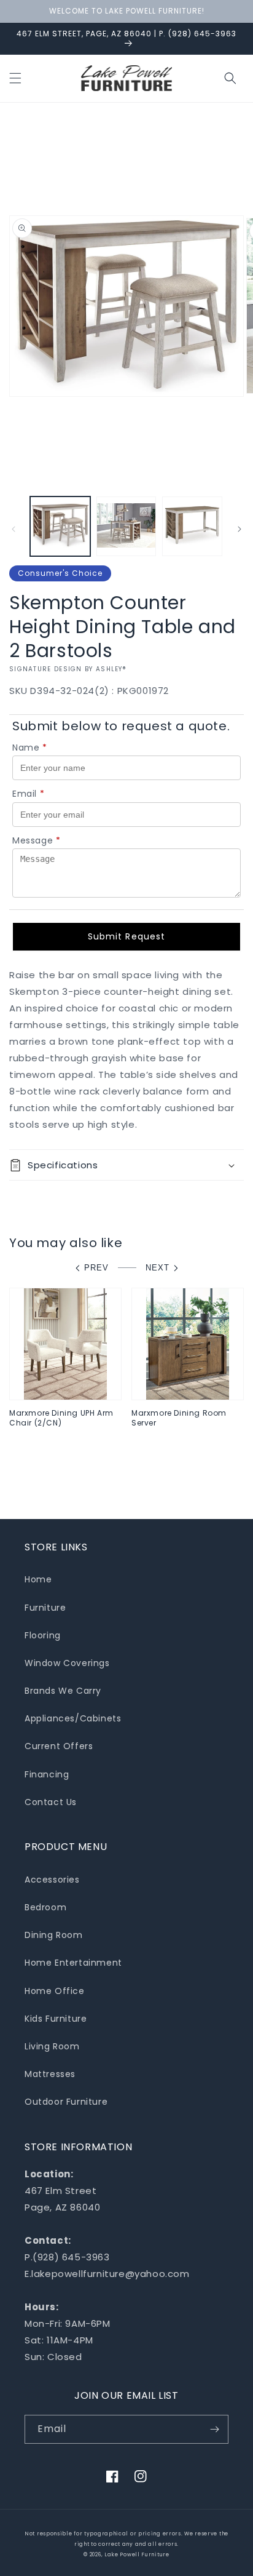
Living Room (52, 2046)
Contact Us (51, 1802)
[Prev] (14, 529)
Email (29, 794)
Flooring (43, 1635)
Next (158, 1268)
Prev (96, 1268)
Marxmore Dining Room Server (179, 1418)
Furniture (45, 1608)
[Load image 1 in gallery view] (60, 527)
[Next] (239, 529)
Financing (47, 1774)
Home (38, 1579)
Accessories (52, 1880)
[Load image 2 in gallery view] (126, 527)
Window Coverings (67, 1663)
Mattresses (50, 2074)
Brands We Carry (63, 1691)
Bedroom (45, 1907)
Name (30, 748)
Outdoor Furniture (66, 2102)
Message (37, 840)
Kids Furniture (56, 2019)
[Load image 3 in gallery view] (192, 527)
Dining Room (54, 1935)
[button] (15, 78)
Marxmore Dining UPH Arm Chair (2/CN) (61, 1418)
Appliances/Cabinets (73, 1718)
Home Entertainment (73, 1963)
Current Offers (59, 1746)
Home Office (55, 1991)
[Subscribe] (214, 2429)
